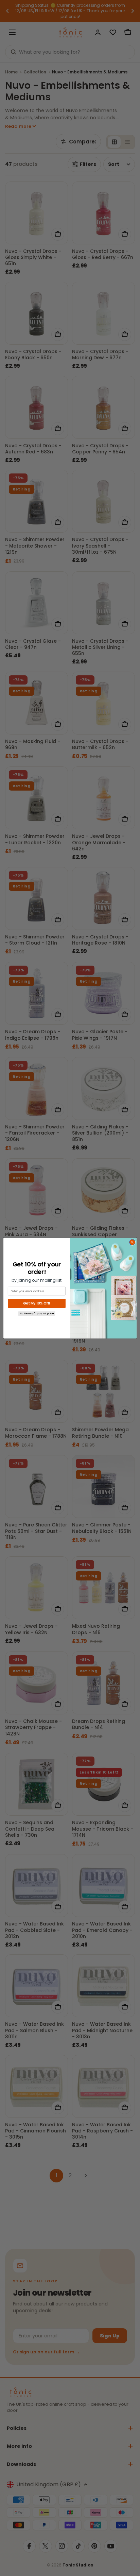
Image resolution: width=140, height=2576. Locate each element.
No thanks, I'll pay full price (37, 1313)
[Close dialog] (132, 1242)
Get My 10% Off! (37, 1303)
